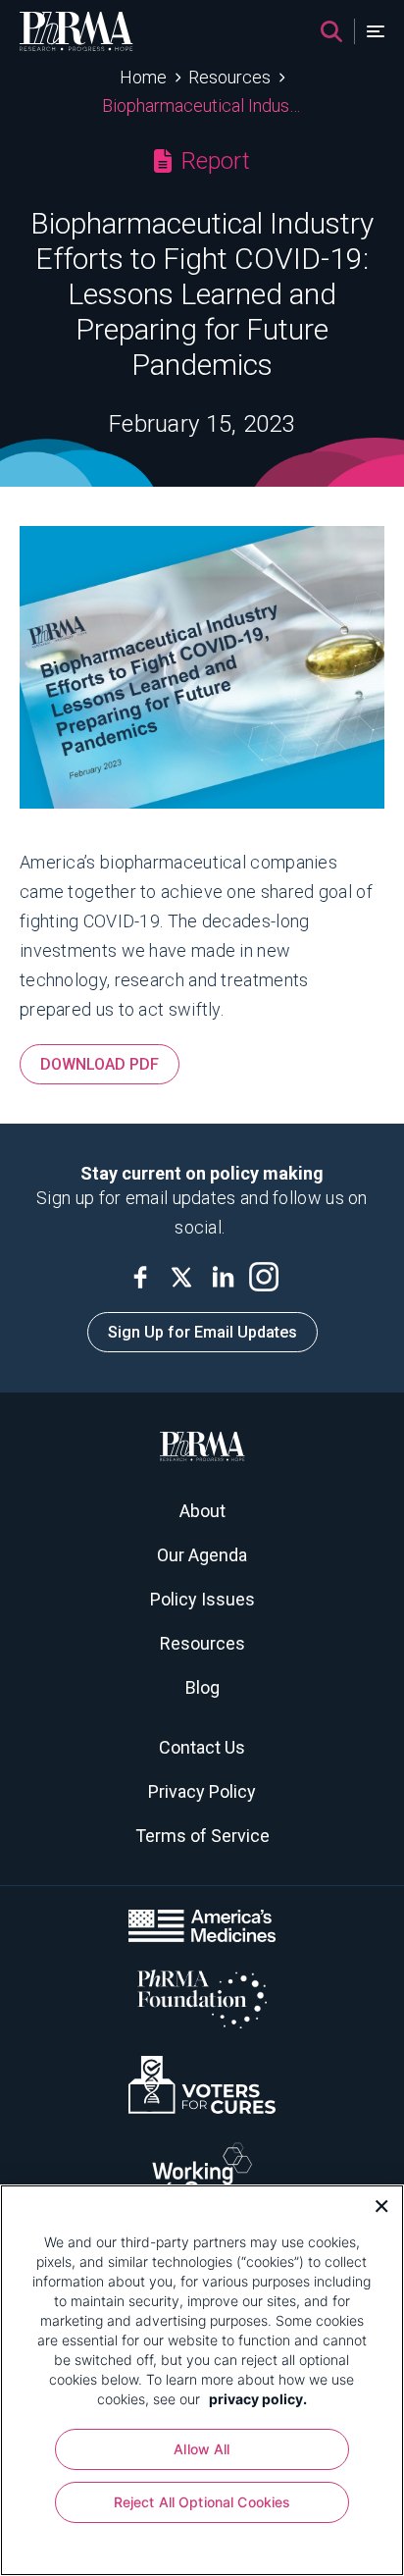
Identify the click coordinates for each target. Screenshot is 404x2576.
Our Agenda (202, 1555)
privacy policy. (258, 2399)
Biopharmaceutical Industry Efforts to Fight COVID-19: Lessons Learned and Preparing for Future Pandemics (202, 105)
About (202, 1511)
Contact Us (202, 1747)
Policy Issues (202, 1599)
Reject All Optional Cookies (202, 2502)
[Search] (331, 31)
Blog (202, 1687)
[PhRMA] (76, 31)
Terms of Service (202, 1836)
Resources (229, 77)
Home (143, 77)
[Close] (375, 2204)
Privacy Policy (202, 1791)
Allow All (202, 2449)
